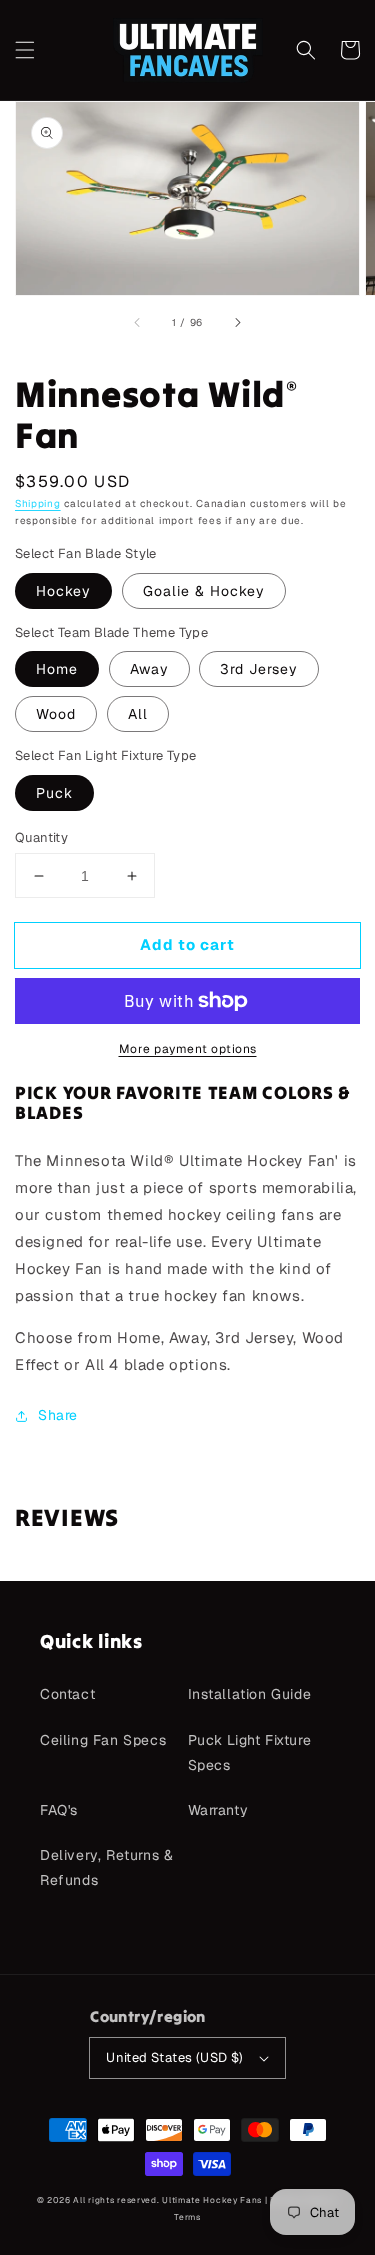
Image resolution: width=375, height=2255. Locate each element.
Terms (187, 2217)
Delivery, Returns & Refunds (106, 1867)
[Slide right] (237, 323)
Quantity (41, 837)
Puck (54, 793)
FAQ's (59, 1810)
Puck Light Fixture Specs (250, 1752)
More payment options (188, 1049)
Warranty (218, 1810)
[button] (25, 50)
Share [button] (58, 1415)
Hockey (63, 591)
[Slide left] (138, 323)
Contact (67, 1694)
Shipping (38, 503)
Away (149, 669)
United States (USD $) (174, 2057)
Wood (56, 714)
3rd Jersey (259, 669)
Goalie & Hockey (204, 591)
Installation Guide (250, 1694)
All (138, 714)
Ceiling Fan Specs (103, 1740)
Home (57, 669)
